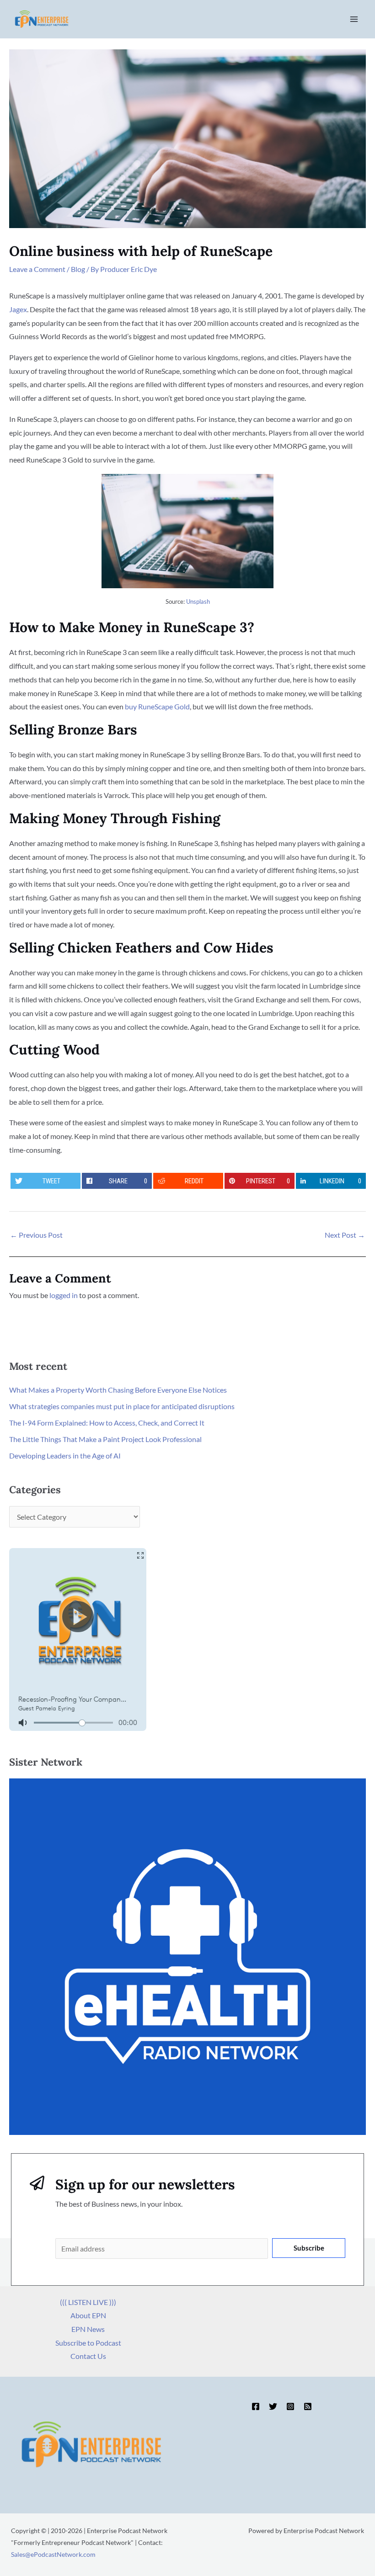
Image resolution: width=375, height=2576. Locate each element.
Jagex (18, 309)
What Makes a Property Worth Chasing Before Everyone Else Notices (118, 1390)
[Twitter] (273, 2406)
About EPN (88, 2315)
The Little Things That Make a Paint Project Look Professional (105, 1439)
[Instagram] (290, 2406)
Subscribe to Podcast (88, 2343)
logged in (64, 1295)
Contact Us (88, 2356)
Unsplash (198, 601)
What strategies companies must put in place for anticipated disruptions (122, 1406)
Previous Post (36, 1235)
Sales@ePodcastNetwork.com (53, 2554)
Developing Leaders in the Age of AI (65, 1456)
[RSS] (308, 2406)
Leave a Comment (37, 269)
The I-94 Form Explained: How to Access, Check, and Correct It (107, 1423)
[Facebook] (256, 2406)
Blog (78, 269)
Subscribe (309, 2248)
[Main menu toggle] (354, 19)
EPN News (88, 2329)
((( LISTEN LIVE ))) (88, 2302)
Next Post (345, 1235)
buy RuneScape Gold (157, 706)
